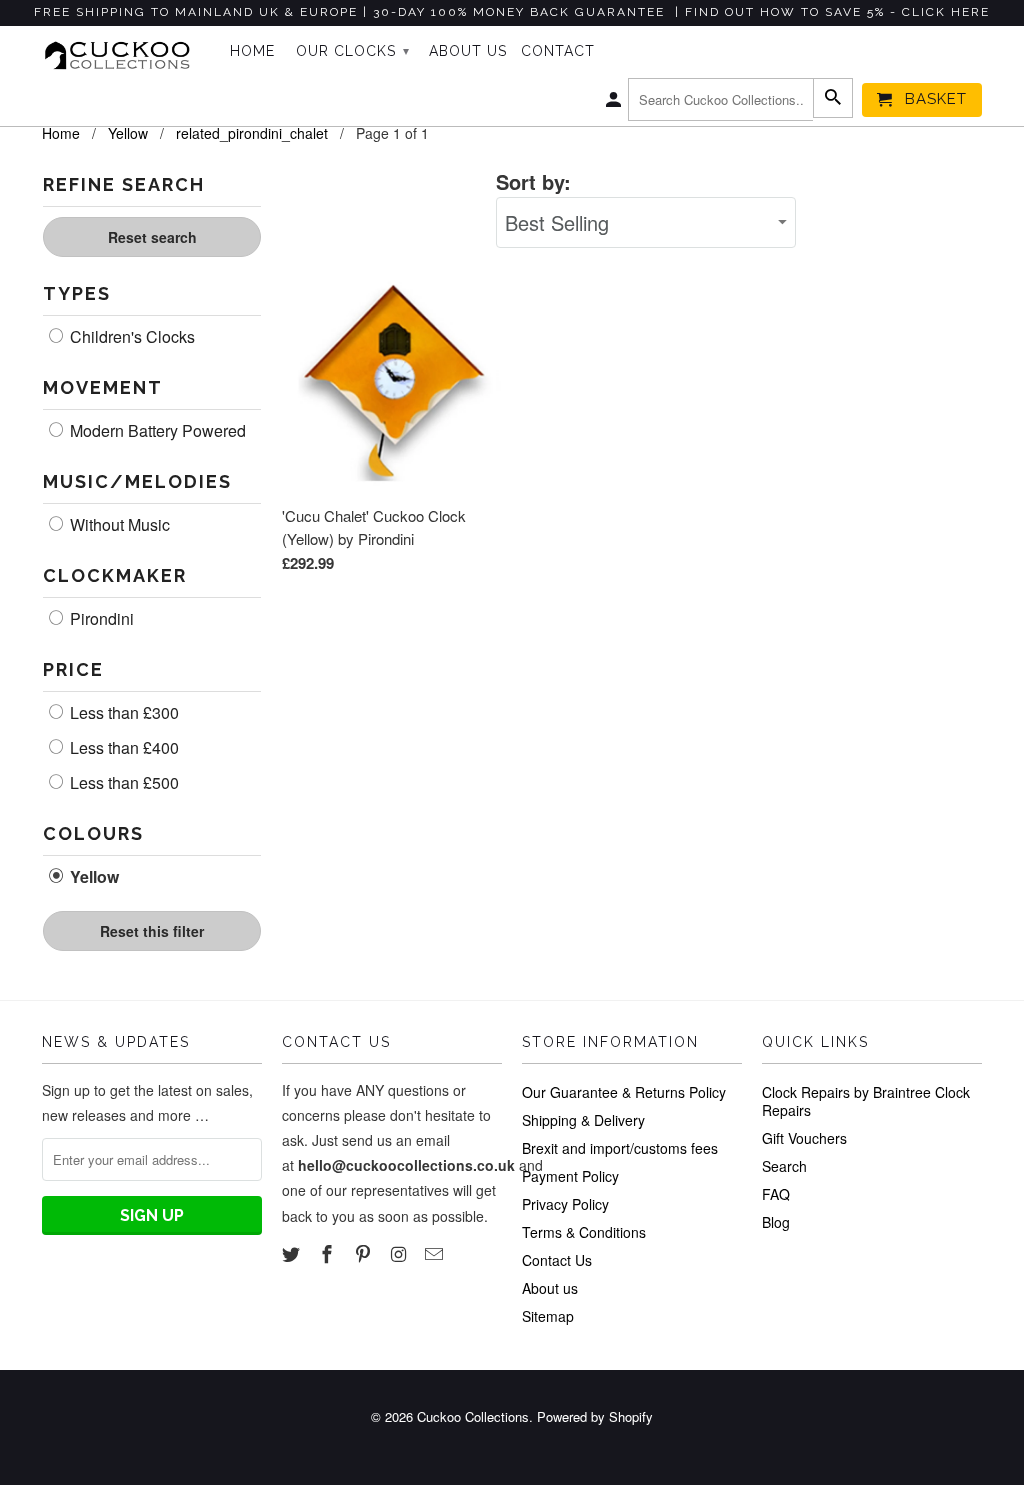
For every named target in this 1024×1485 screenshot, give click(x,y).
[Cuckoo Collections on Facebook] (329, 1253)
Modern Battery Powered (156, 431)
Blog (776, 1222)
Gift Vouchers (804, 1138)
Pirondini (100, 619)
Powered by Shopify (595, 1416)
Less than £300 (122, 713)
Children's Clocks (130, 337)
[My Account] (615, 104)
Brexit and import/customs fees (620, 1148)
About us (550, 1288)
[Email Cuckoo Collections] (436, 1253)
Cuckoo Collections (473, 1416)
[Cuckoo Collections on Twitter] (293, 1253)
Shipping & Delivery (583, 1120)
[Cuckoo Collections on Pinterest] (365, 1253)
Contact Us (557, 1260)
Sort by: (533, 181)
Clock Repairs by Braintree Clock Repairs (866, 1101)
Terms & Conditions (584, 1232)
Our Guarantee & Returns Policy (624, 1092)
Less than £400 (122, 748)
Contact (558, 51)
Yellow (92, 877)
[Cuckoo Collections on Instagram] (400, 1253)
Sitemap (548, 1316)
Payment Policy (570, 1176)
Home (252, 51)
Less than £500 (122, 783)
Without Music (118, 525)
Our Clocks (353, 51)
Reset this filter (152, 931)
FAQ (776, 1194)
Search (784, 1166)
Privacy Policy (565, 1204)
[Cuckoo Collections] (122, 56)
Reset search (152, 237)
